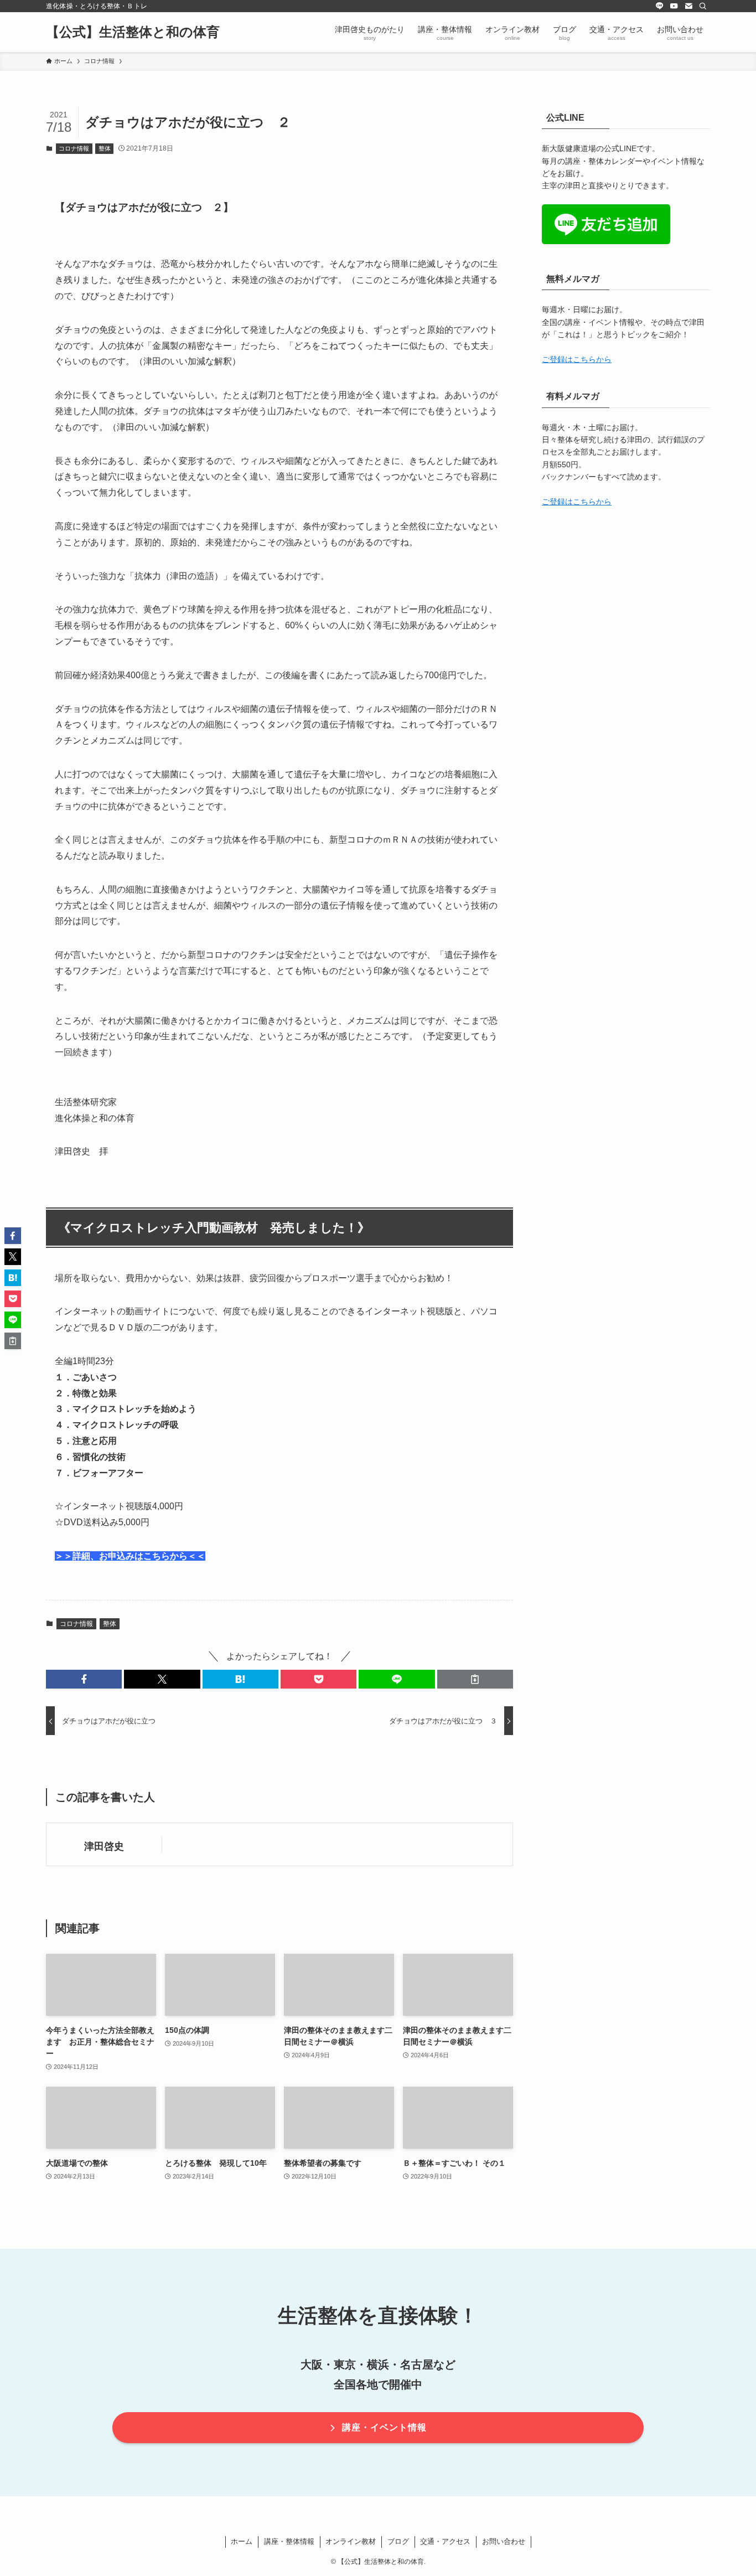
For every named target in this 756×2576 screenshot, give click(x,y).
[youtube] (674, 6)
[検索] (703, 6)
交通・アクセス (445, 2541)
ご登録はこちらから (577, 359)
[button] (84, 1679)
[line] (660, 6)
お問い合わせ (504, 2541)
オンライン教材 (351, 2541)
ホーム (242, 2541)
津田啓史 (104, 1846)
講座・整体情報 (289, 2541)
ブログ (398, 2541)
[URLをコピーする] (475, 1679)
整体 (105, 148)
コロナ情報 (74, 148)
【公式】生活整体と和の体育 (133, 32)
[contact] (688, 6)
